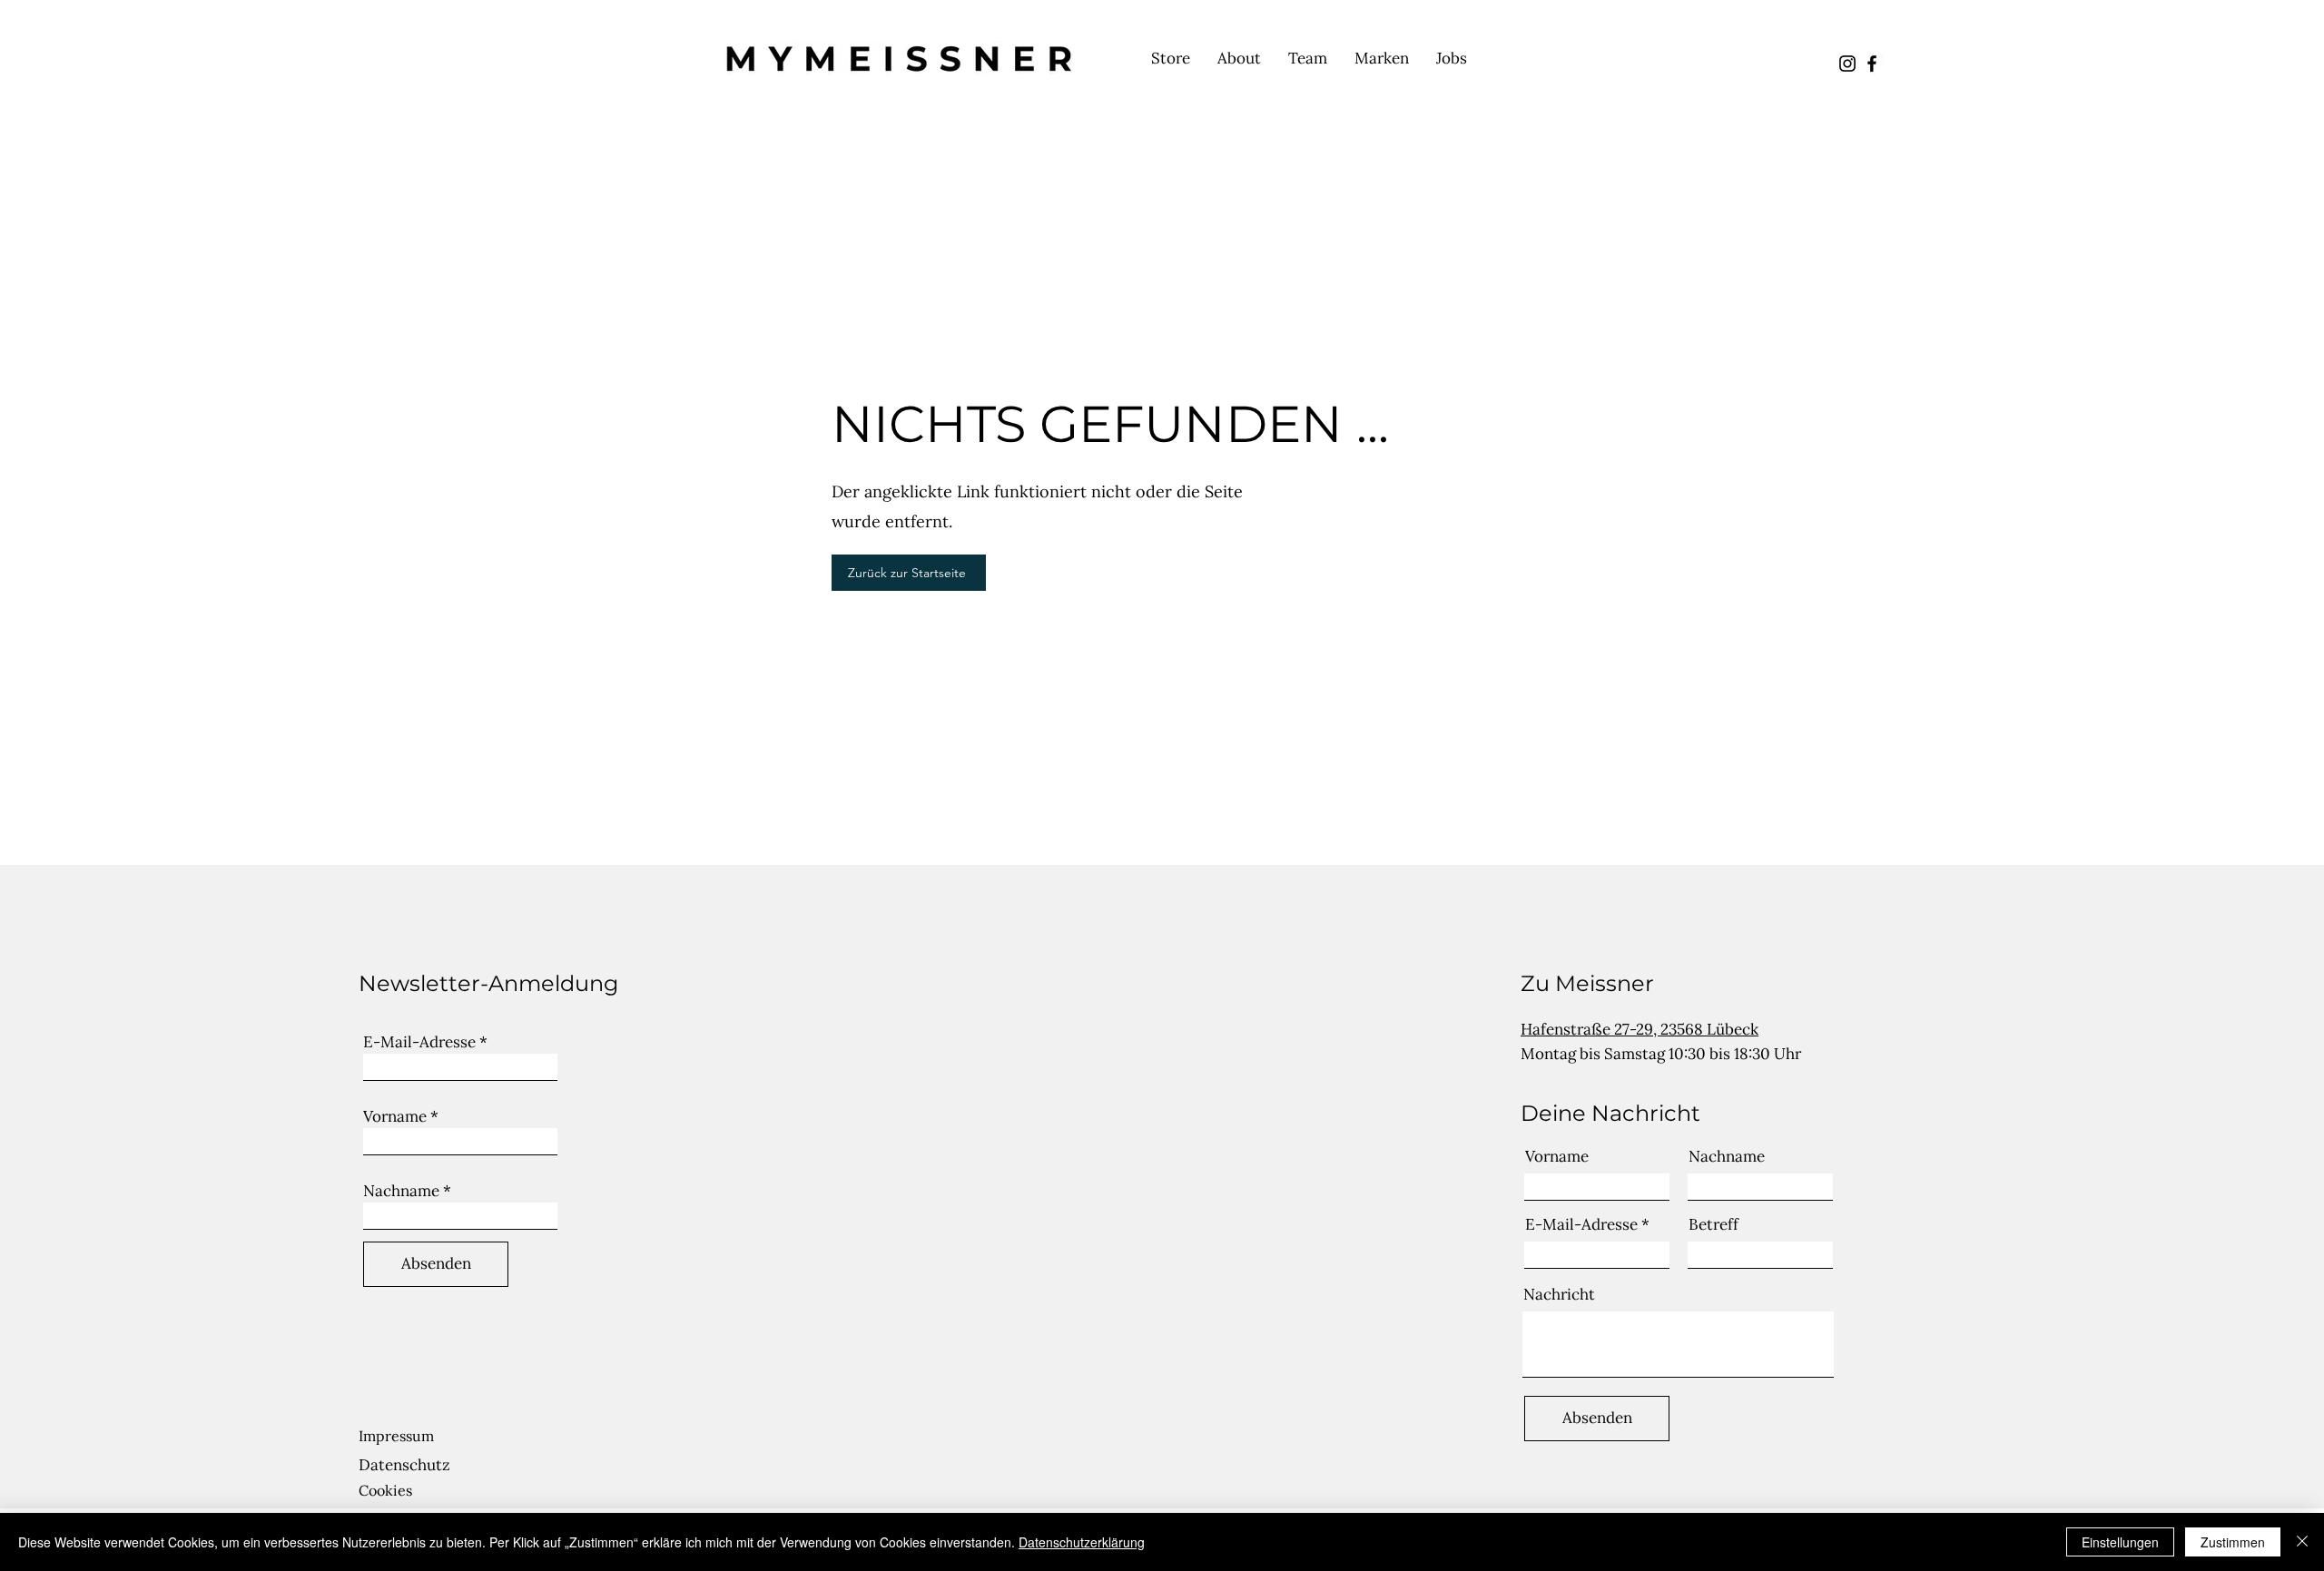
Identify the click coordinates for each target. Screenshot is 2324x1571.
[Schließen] (2302, 1542)
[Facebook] (1872, 64)
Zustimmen (2233, 1542)
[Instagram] (1847, 64)
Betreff (1713, 1225)
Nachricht (1559, 1295)
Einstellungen (2120, 1542)
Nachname (401, 1191)
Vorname (395, 1117)
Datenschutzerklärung (1082, 1542)
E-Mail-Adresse (419, 1042)
